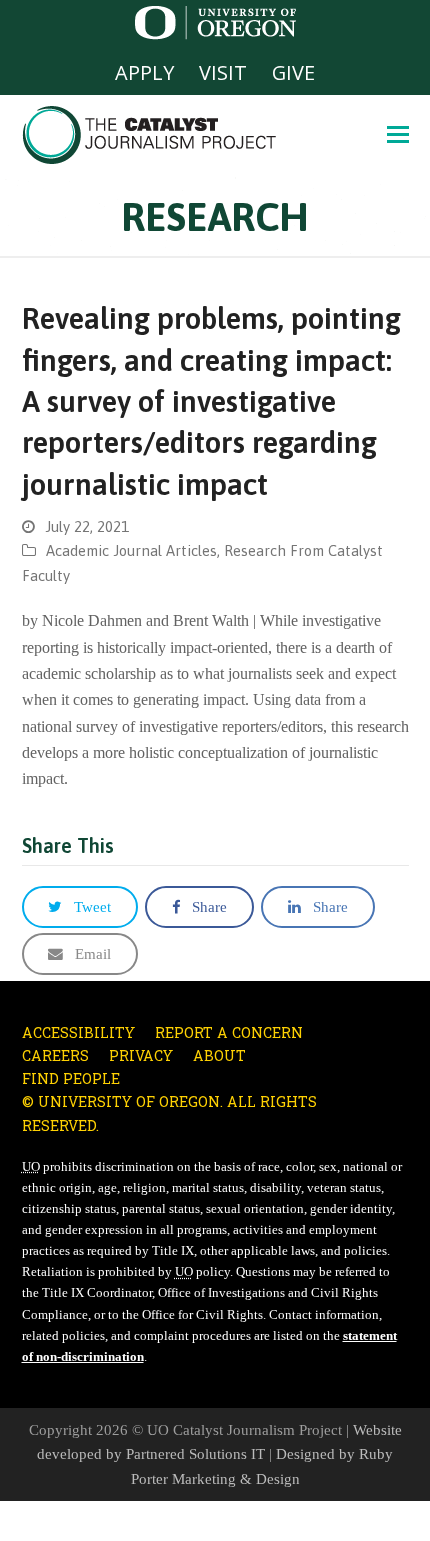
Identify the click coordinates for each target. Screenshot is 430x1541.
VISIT (223, 72)
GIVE (293, 72)
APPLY (144, 72)
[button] (398, 135)
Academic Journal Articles (131, 550)
